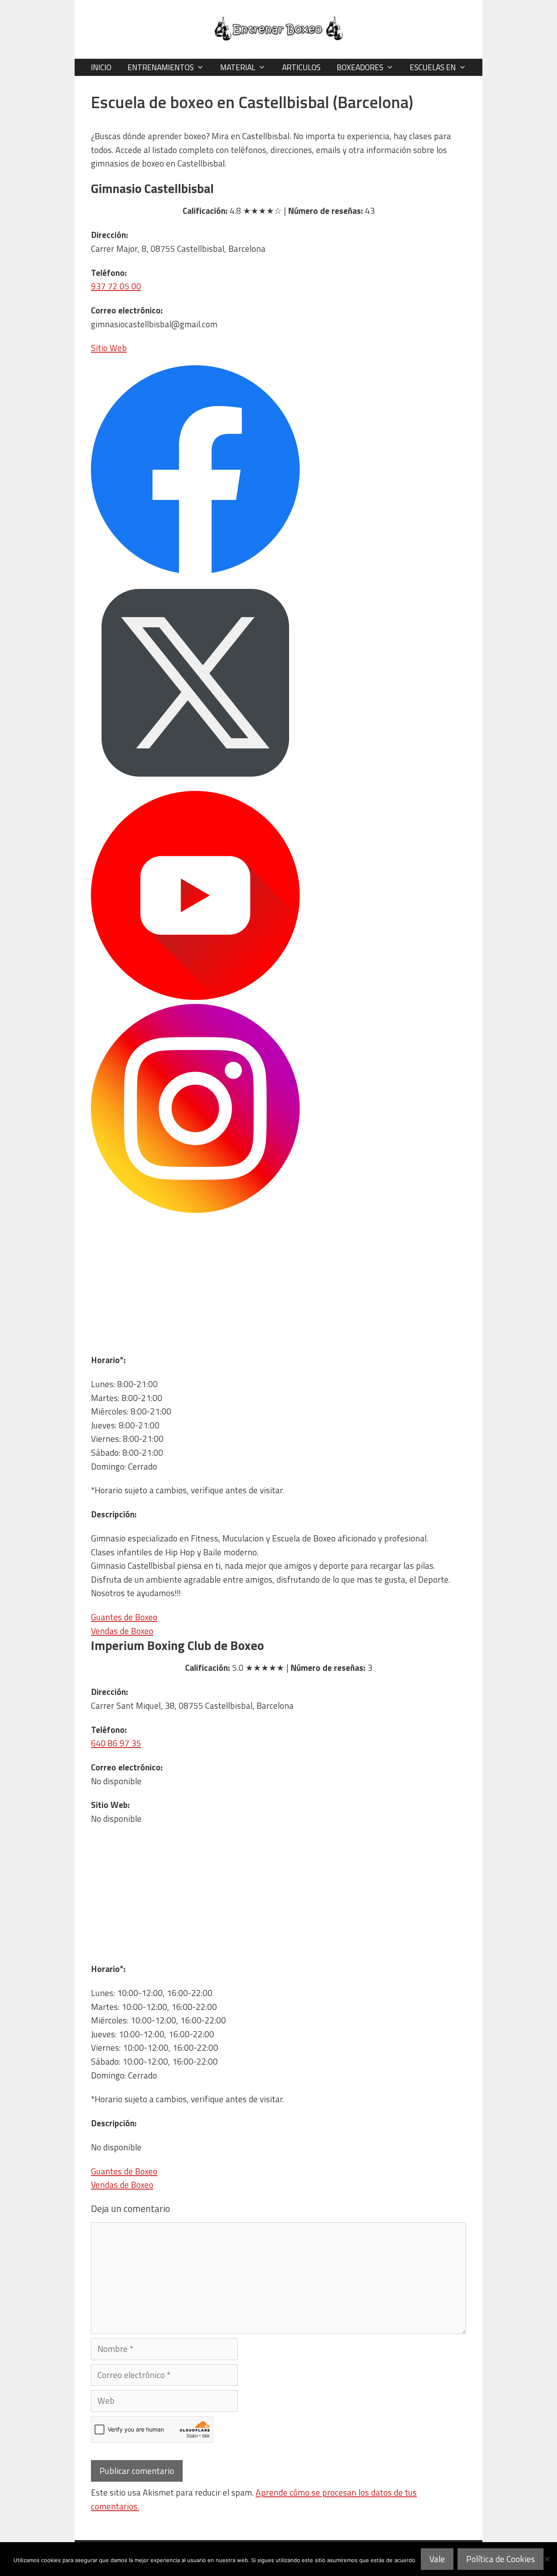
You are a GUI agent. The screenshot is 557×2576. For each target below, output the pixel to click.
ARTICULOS (301, 67)
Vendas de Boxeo (122, 1631)
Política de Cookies (501, 2559)
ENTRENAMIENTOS (161, 67)
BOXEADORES (360, 67)
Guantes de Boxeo (124, 1617)
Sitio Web (109, 348)
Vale (437, 2559)
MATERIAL (238, 67)
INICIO (101, 67)
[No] (547, 2559)
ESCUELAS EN (433, 67)
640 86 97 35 (116, 1743)
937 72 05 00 (116, 286)
